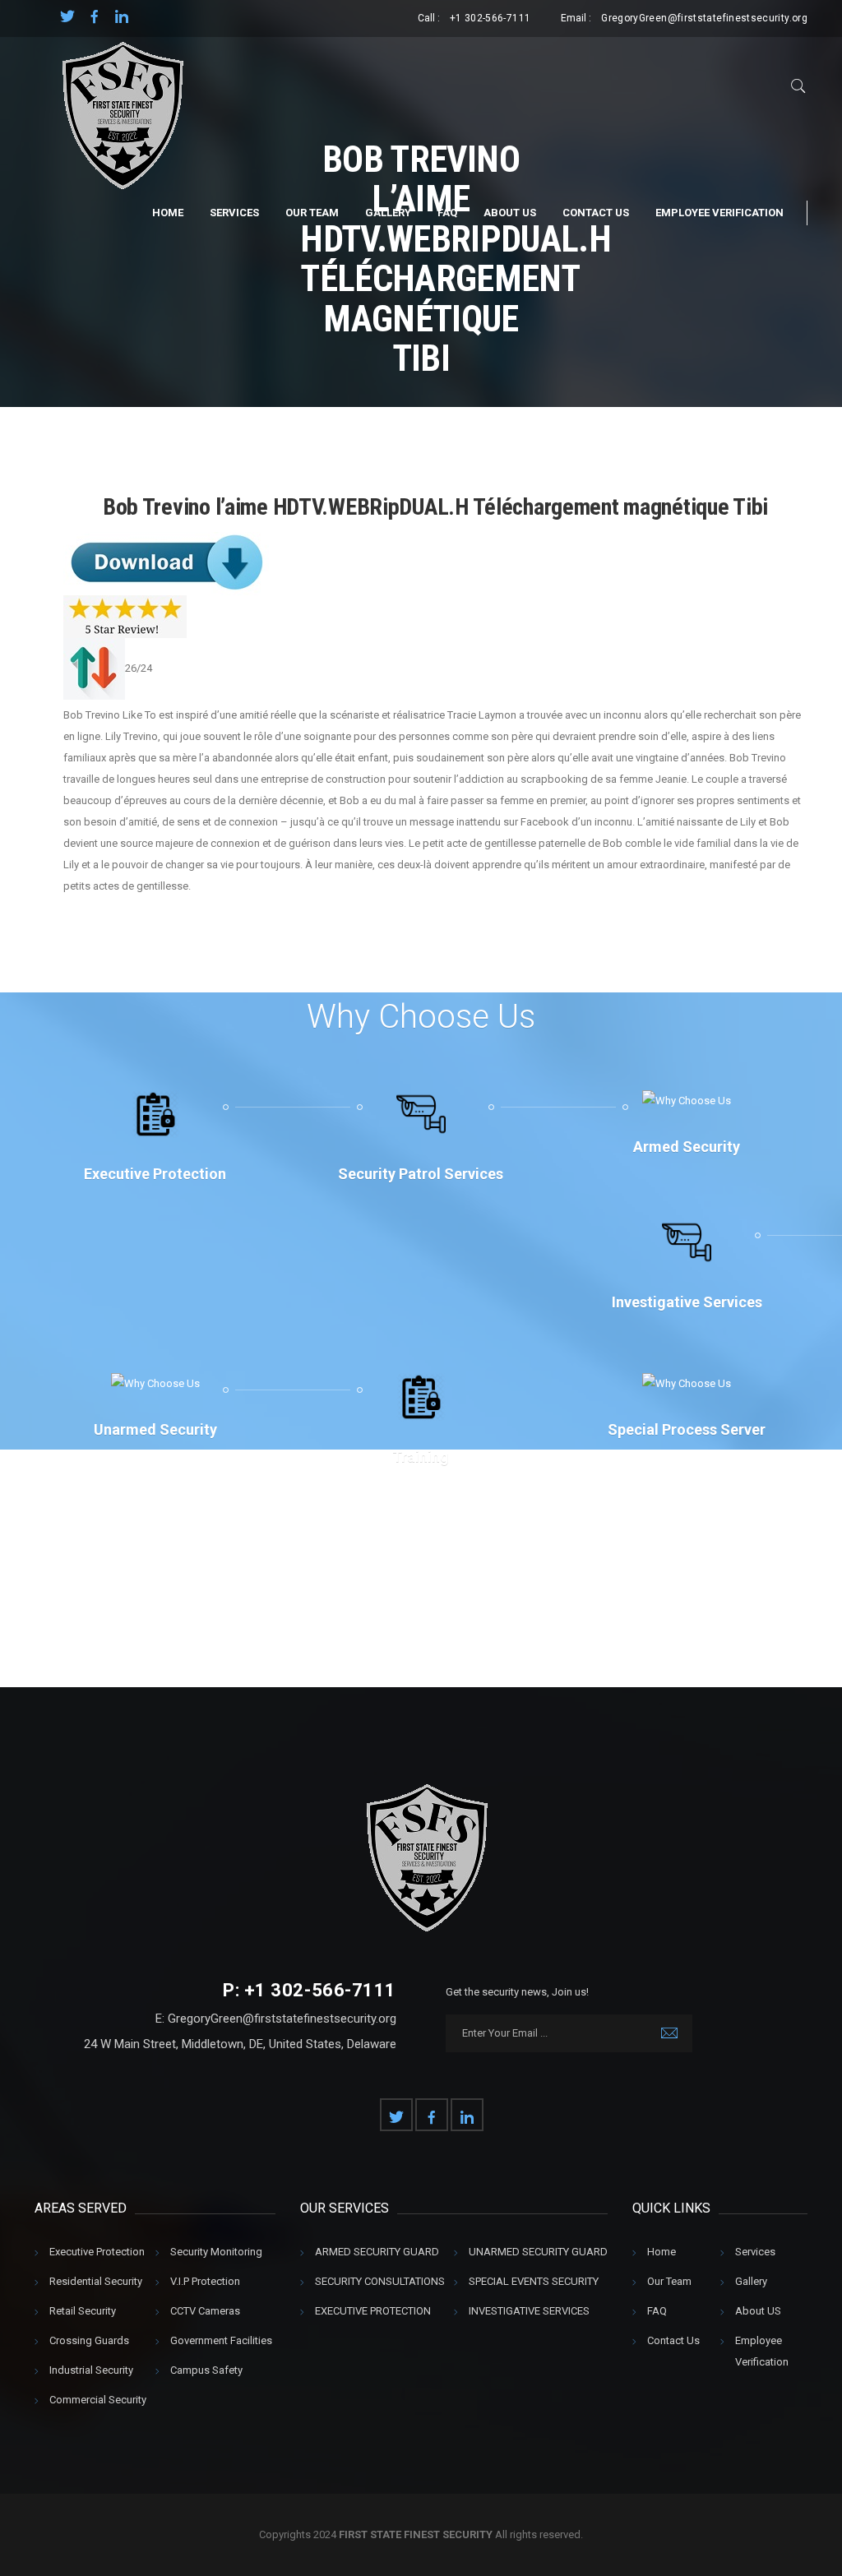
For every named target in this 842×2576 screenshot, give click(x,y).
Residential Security (96, 2281)
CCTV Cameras (205, 2311)
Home (168, 213)
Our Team (312, 213)
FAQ (447, 213)
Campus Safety (206, 2370)
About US (510, 213)
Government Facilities (221, 2340)
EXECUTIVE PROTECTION (373, 2311)
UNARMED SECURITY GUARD (538, 2252)
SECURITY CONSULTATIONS (380, 2281)
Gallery (388, 213)
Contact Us (596, 213)
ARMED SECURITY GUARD (377, 2252)
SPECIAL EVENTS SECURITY (534, 2281)
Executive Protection (97, 2252)
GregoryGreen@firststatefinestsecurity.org (704, 18)
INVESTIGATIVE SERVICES (529, 2311)
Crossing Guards (89, 2340)
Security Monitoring (216, 2252)
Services (234, 213)
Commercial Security (98, 2400)
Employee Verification (719, 213)
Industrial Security (91, 2370)
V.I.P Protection (205, 2281)
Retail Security (83, 2311)
